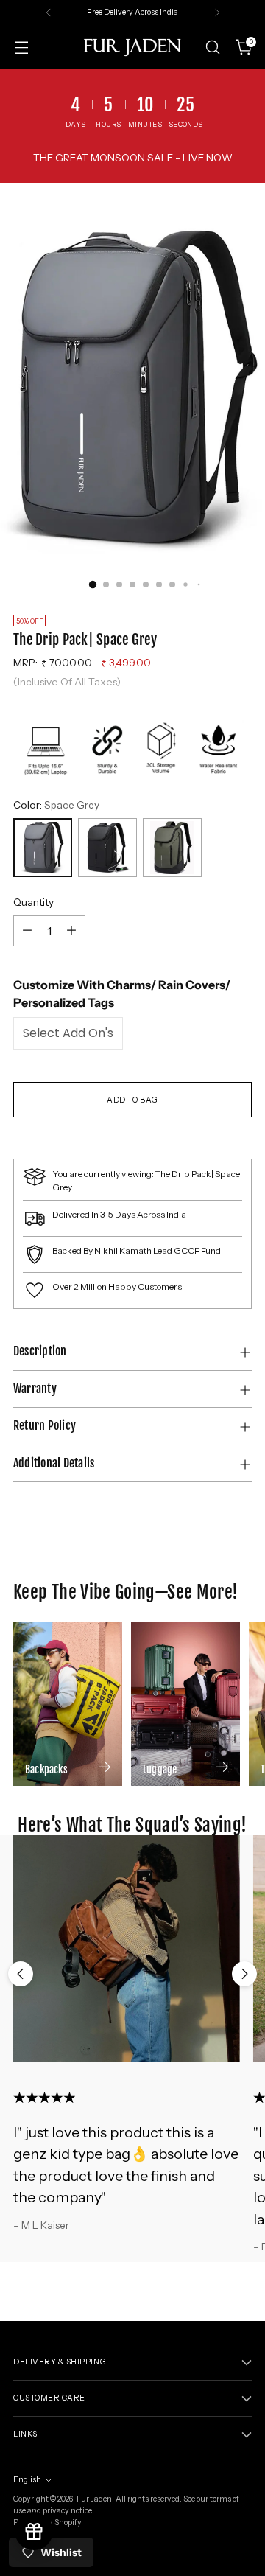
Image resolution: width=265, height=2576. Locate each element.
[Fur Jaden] (132, 47)
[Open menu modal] (21, 48)
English (27, 2480)
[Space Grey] (43, 848)
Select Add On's (68, 1033)
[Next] (217, 13)
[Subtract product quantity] (27, 931)
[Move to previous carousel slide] (21, 1974)
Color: (56, 805)
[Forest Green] (172, 848)
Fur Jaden (94, 2499)
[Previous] (49, 13)
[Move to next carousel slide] (244, 1974)
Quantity (33, 902)
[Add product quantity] (71, 931)
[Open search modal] (212, 48)
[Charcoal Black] (107, 848)
